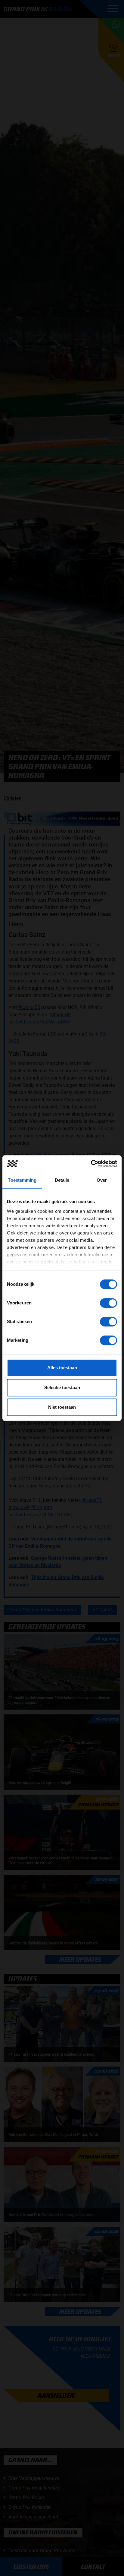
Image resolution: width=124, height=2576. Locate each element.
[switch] (108, 1303)
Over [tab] (102, 1180)
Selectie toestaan (62, 1387)
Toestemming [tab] (22, 1180)
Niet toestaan (62, 1407)
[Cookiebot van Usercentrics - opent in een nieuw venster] (91, 1164)
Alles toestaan (62, 1368)
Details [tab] (62, 1180)
